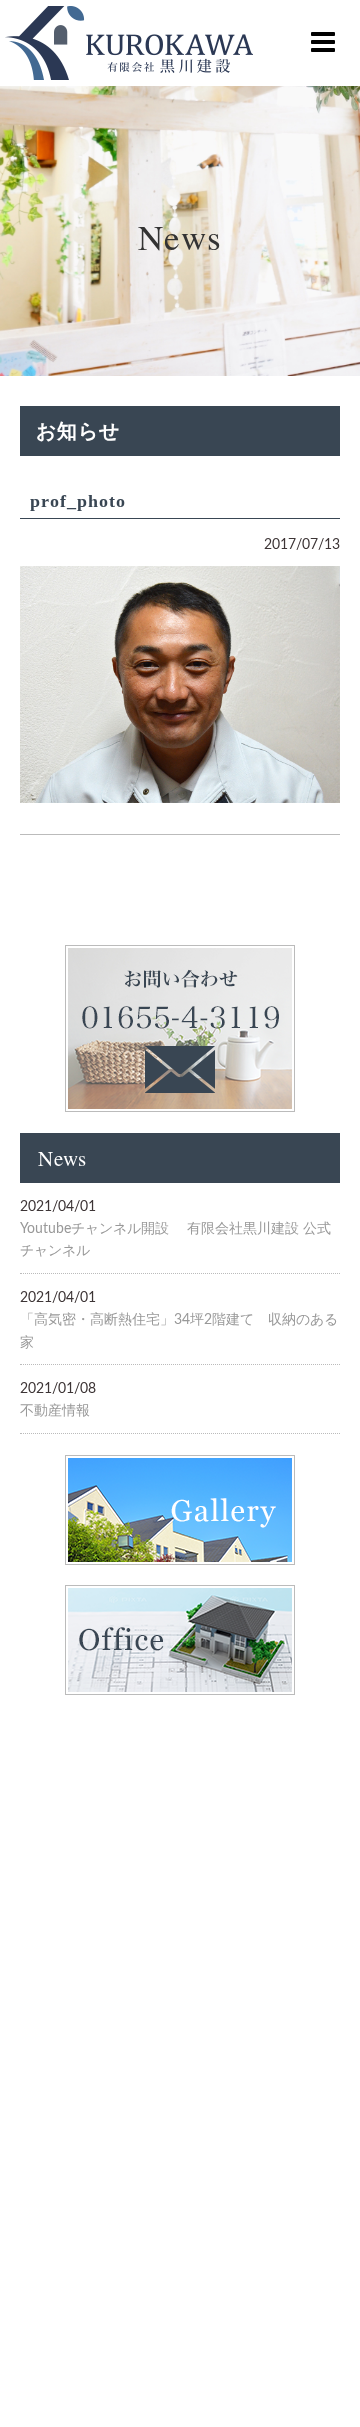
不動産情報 (55, 1411)
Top (312, 2379)
